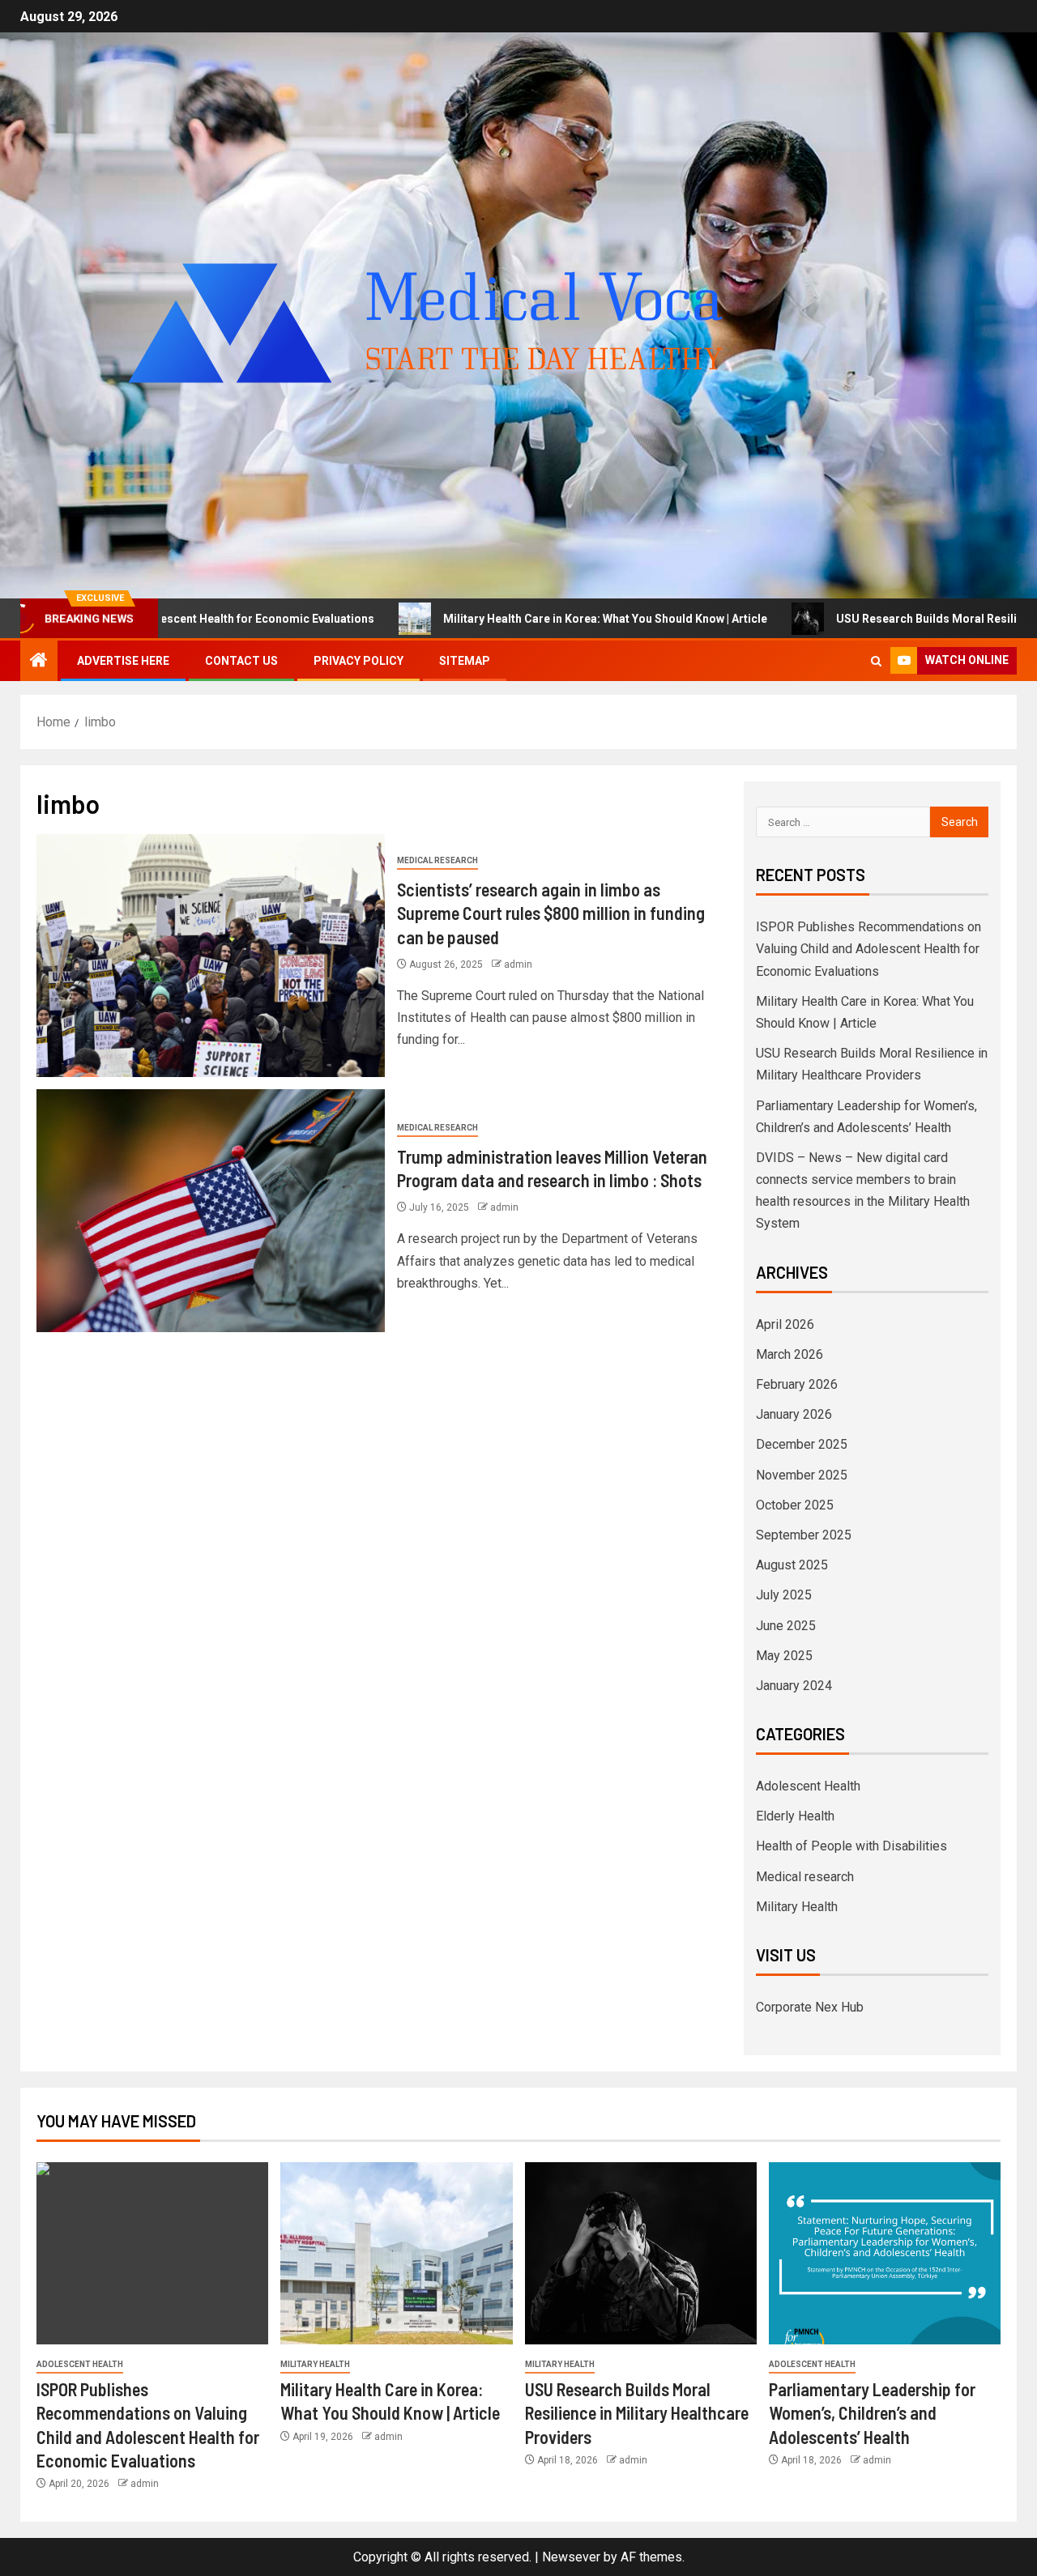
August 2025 (792, 1565)
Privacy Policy (358, 661)
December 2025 (802, 1444)
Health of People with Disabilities (851, 1846)
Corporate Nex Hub (810, 2007)
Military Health (797, 1907)
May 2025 (784, 1656)
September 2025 (804, 1535)
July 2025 (784, 1595)
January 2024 (794, 1686)
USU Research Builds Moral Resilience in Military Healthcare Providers (637, 2413)
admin (518, 964)
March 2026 (789, 1354)
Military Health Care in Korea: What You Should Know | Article (496, 619)
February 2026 (797, 1384)
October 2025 (795, 1505)
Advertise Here (123, 661)
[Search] (876, 661)
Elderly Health (795, 1816)
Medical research (437, 860)
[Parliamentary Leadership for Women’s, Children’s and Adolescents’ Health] (885, 2253)
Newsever (571, 2557)
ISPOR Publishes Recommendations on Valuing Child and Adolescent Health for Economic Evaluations (868, 949)
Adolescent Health (808, 1786)
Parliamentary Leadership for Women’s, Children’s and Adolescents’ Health (872, 2413)
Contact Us (241, 661)
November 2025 (802, 1475)
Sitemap (465, 661)
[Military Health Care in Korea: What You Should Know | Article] (396, 2253)
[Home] (39, 662)
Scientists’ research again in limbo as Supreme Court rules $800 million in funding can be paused (551, 913)
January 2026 (794, 1414)
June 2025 (786, 1626)
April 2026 (785, 1324)
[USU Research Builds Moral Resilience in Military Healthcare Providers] (641, 2253)
